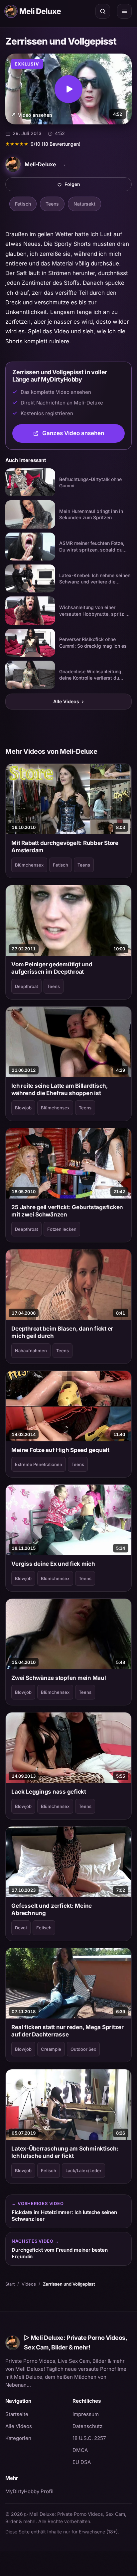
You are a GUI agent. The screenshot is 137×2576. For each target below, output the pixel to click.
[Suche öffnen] (103, 11)
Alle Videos (68, 701)
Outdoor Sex (83, 2049)
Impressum (86, 2414)
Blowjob (23, 1108)
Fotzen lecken (62, 1229)
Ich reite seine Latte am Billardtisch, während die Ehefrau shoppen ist (59, 1089)
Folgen (95, 186)
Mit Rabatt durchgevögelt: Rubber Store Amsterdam (65, 847)
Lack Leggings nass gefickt (49, 1792)
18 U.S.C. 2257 (89, 2438)
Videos (29, 2284)
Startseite (17, 2414)
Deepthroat (26, 986)
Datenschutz (87, 2426)
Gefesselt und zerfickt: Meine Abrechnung (52, 1909)
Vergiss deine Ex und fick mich (53, 1564)
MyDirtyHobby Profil (35, 2491)
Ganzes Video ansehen (83, 435)
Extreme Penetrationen (39, 1464)
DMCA (80, 2450)
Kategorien (18, 2438)
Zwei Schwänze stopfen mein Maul (59, 1678)
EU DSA (82, 2462)
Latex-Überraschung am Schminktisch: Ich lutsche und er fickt (65, 2152)
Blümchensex (29, 865)
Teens (52, 204)
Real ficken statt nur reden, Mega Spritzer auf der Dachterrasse (67, 2031)
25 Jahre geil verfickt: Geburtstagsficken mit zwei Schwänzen (67, 1211)
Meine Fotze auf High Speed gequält (60, 1450)
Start (10, 2284)
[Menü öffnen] (124, 11)
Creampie (51, 2049)
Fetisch (23, 204)
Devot (21, 1928)
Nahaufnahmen (31, 1351)
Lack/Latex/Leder (83, 2171)
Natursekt (84, 204)
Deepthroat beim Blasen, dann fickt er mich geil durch (62, 1332)
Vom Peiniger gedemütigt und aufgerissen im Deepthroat (52, 968)
